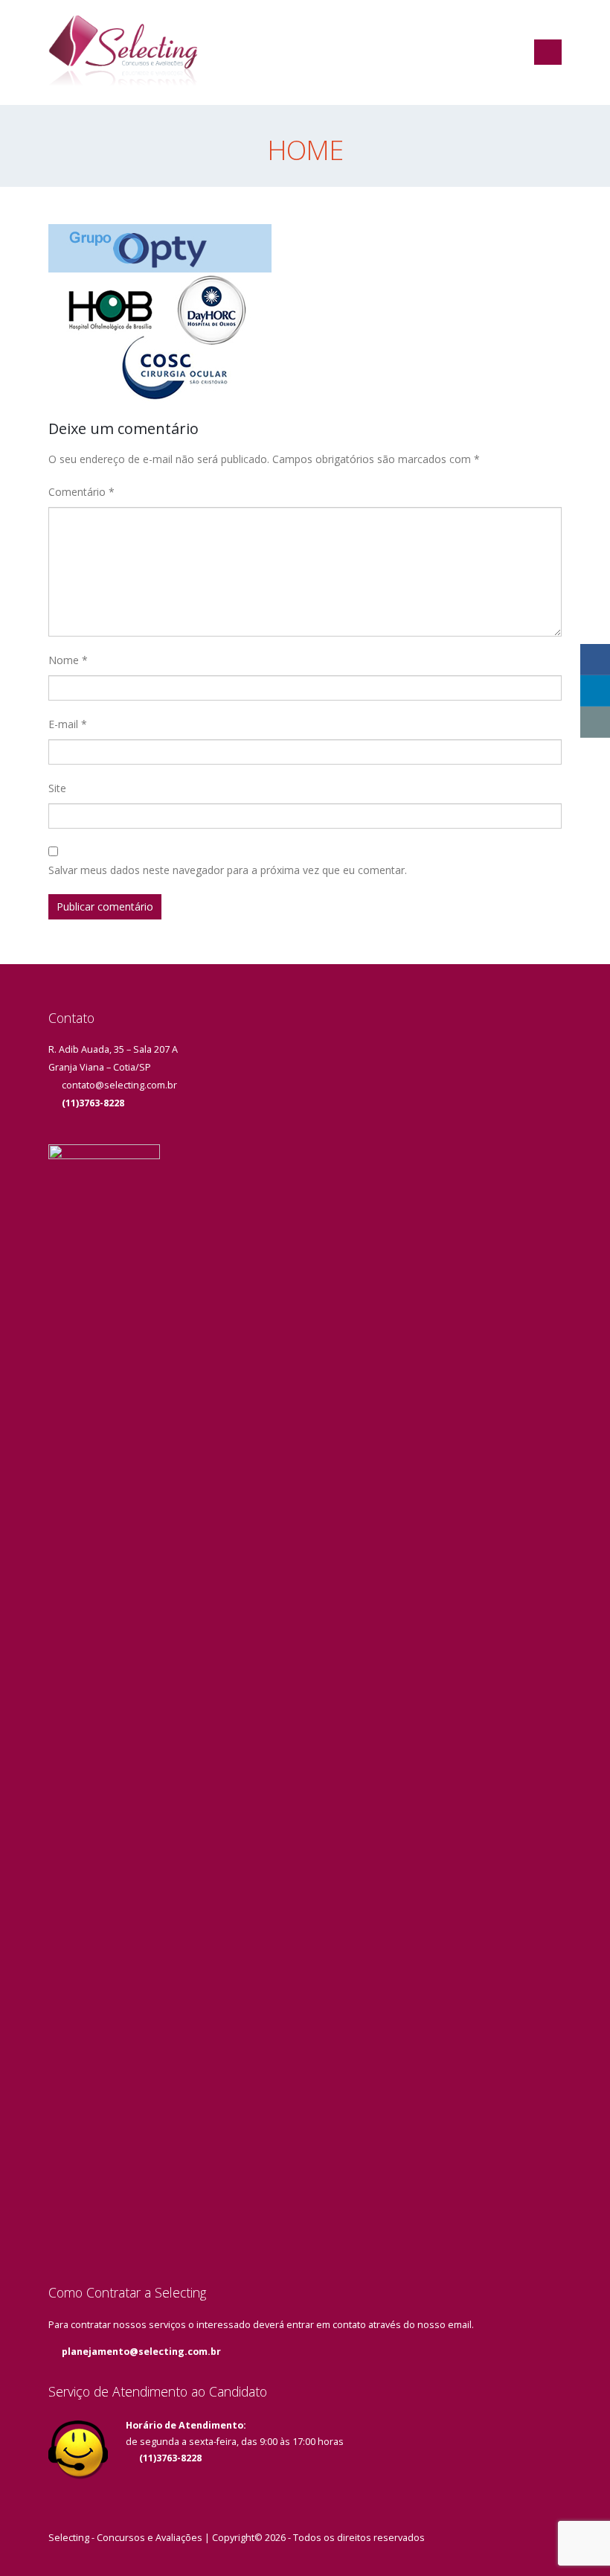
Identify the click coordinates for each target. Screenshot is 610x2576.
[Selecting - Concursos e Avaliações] (123, 52)
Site (57, 788)
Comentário (81, 492)
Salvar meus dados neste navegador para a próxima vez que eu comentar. (228, 870)
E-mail (68, 724)
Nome (68, 660)
